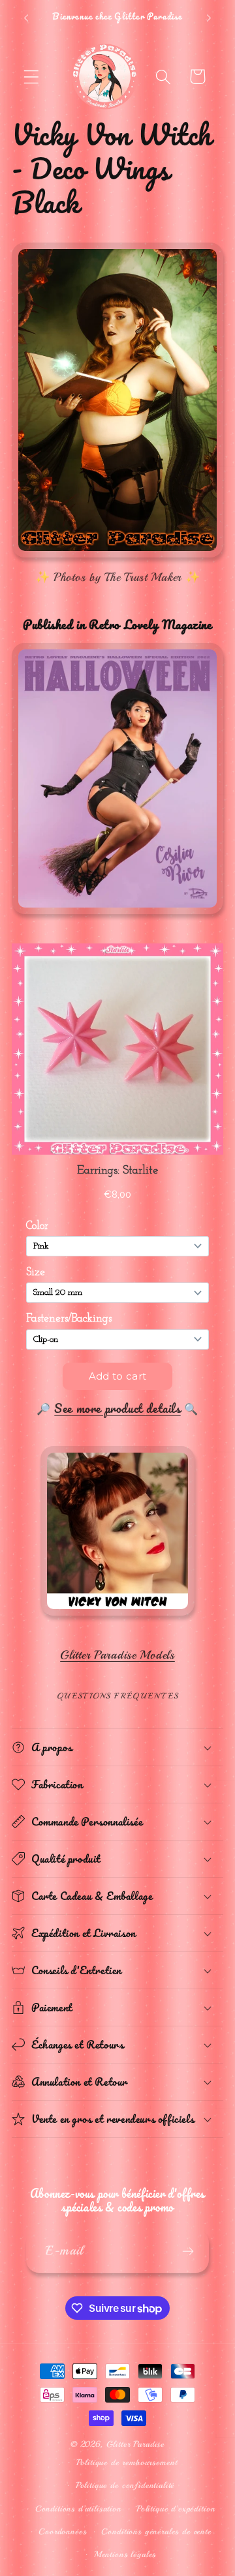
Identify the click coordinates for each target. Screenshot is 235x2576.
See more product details (117, 1408)
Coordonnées (62, 2531)
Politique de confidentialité (125, 2485)
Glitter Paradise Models (117, 1655)
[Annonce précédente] (26, 18)
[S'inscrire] (188, 2251)
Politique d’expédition (176, 2509)
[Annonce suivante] (209, 18)
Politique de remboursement (127, 2462)
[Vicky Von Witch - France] (117, 1616)
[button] (32, 77)
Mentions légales (125, 2554)
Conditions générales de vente (156, 2531)
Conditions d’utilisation (78, 2509)
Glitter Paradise (135, 2444)
